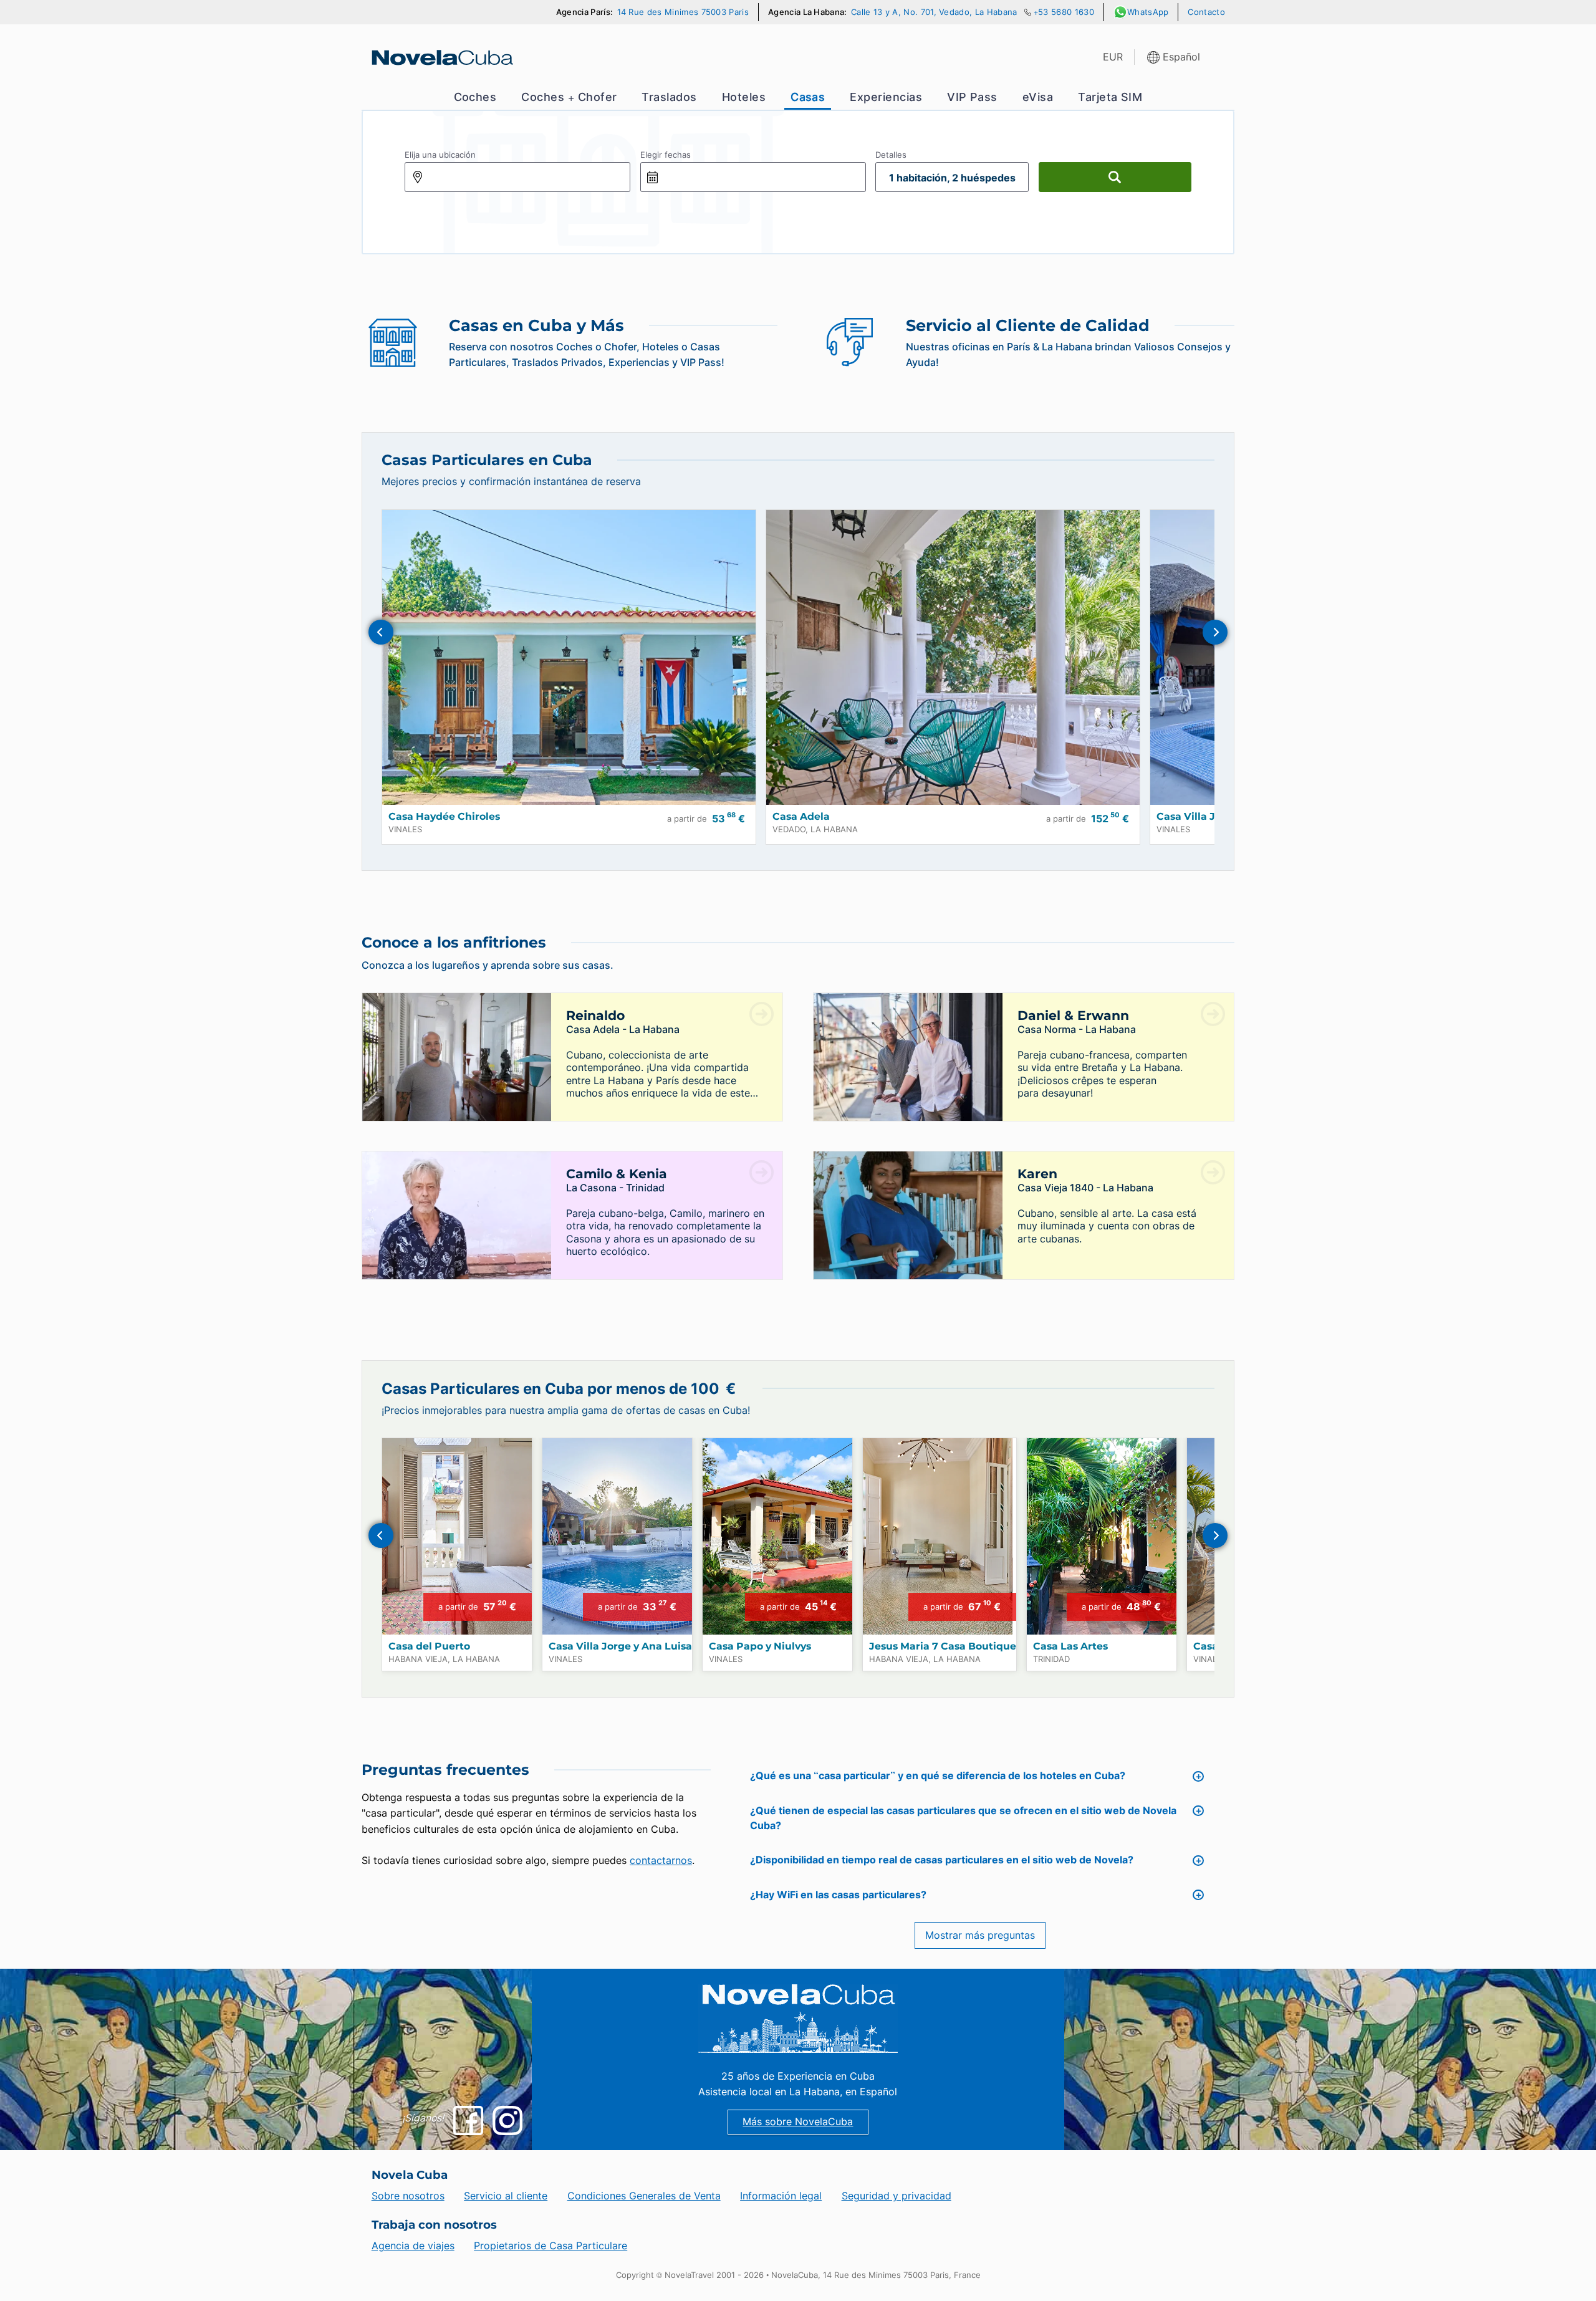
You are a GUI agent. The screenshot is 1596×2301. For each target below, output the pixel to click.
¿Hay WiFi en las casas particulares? (838, 1895)
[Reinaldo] (457, 1082)
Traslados (669, 97)
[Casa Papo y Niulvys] (777, 1536)
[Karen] (908, 1241)
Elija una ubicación (440, 155)
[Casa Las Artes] (1102, 1536)
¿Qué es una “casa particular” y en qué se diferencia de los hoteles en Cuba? (938, 1776)
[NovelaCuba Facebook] (468, 2121)
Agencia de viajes (413, 2246)
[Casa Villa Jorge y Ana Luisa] (617, 1536)
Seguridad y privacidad (897, 2196)
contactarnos (661, 1861)
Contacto (1206, 12)
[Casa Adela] (953, 657)
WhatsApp (1148, 12)
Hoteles (744, 97)
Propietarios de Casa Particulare (550, 2246)
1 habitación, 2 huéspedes (952, 178)
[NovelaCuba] (441, 57)
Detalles (891, 155)
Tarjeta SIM (1110, 97)
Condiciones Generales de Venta (644, 2196)
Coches (475, 97)
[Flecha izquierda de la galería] (381, 632)
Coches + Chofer (569, 97)
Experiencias (886, 97)
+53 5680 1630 (1064, 12)
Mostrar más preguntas (980, 1935)
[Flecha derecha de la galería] (1215, 632)
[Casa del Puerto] (457, 1536)
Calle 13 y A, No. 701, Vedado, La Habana (934, 12)
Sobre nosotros (408, 2196)
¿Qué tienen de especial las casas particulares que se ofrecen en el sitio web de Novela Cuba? (963, 1818)
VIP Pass (972, 97)
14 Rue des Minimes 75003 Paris (683, 12)
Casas (808, 97)
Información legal (781, 2196)
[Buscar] (1115, 177)
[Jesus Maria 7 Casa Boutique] (940, 1536)
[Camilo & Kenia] (457, 1241)
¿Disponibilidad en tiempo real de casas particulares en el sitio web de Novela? (942, 1860)
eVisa (1038, 97)
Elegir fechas (666, 155)
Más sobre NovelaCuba (798, 2122)
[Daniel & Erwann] (908, 1082)
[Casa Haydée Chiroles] (569, 657)
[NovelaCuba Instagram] (507, 2121)
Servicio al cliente (506, 2196)
